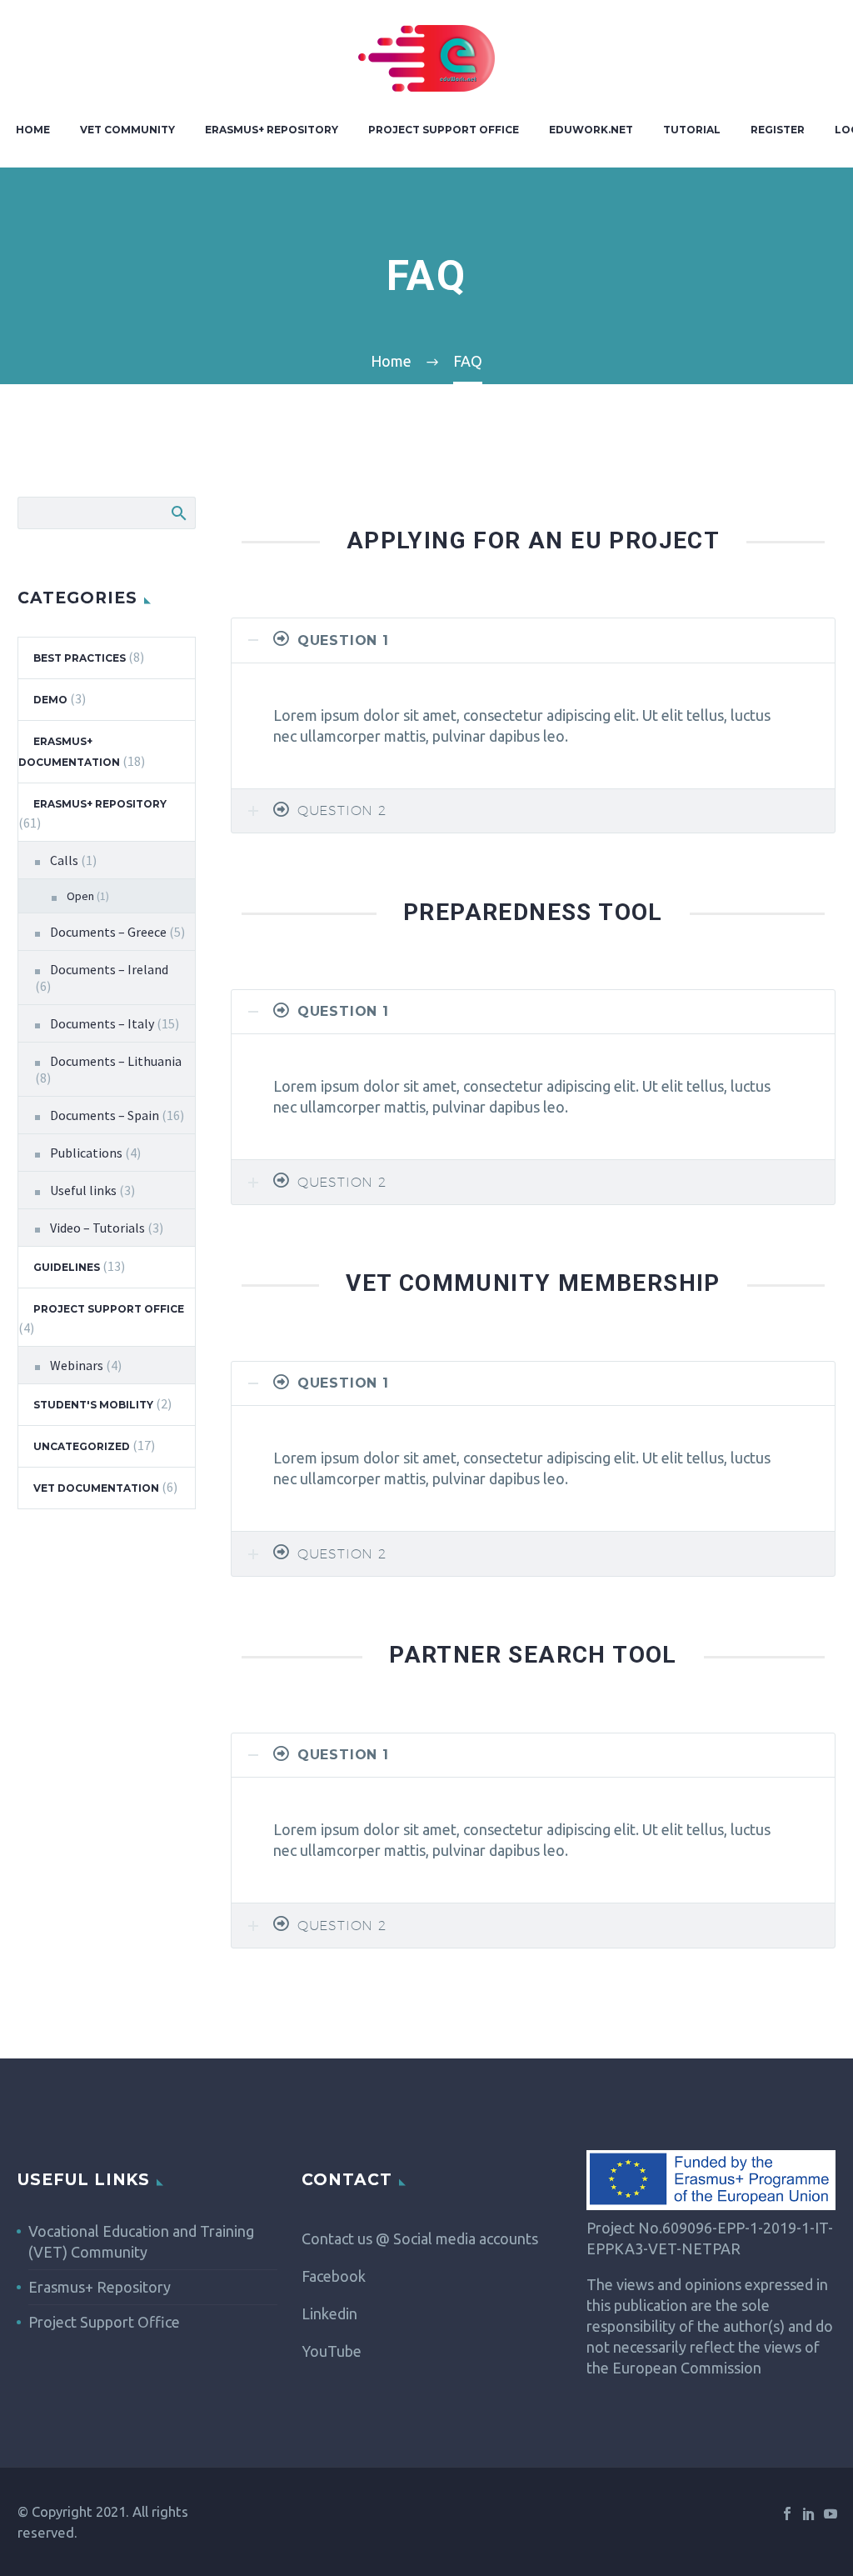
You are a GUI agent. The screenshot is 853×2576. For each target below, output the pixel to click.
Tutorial (692, 130)
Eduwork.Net (591, 130)
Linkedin (329, 2313)
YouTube (332, 2351)
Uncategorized (82, 1446)
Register (778, 130)
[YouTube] (831, 2513)
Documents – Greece (108, 932)
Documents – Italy (102, 1023)
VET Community (127, 130)
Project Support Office (444, 130)
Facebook (334, 2276)
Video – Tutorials (97, 1228)
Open (80, 896)
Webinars (77, 1365)
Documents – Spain (105, 1115)
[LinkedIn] (809, 2513)
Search (178, 513)
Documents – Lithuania (116, 1061)
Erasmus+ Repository (272, 130)
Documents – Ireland (109, 969)
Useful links (83, 1190)
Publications (86, 1153)
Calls (64, 860)
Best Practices (80, 658)
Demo (50, 700)
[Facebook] (787, 2513)
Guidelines (67, 1267)
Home (33, 130)
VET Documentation (96, 1488)
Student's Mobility (93, 1405)
